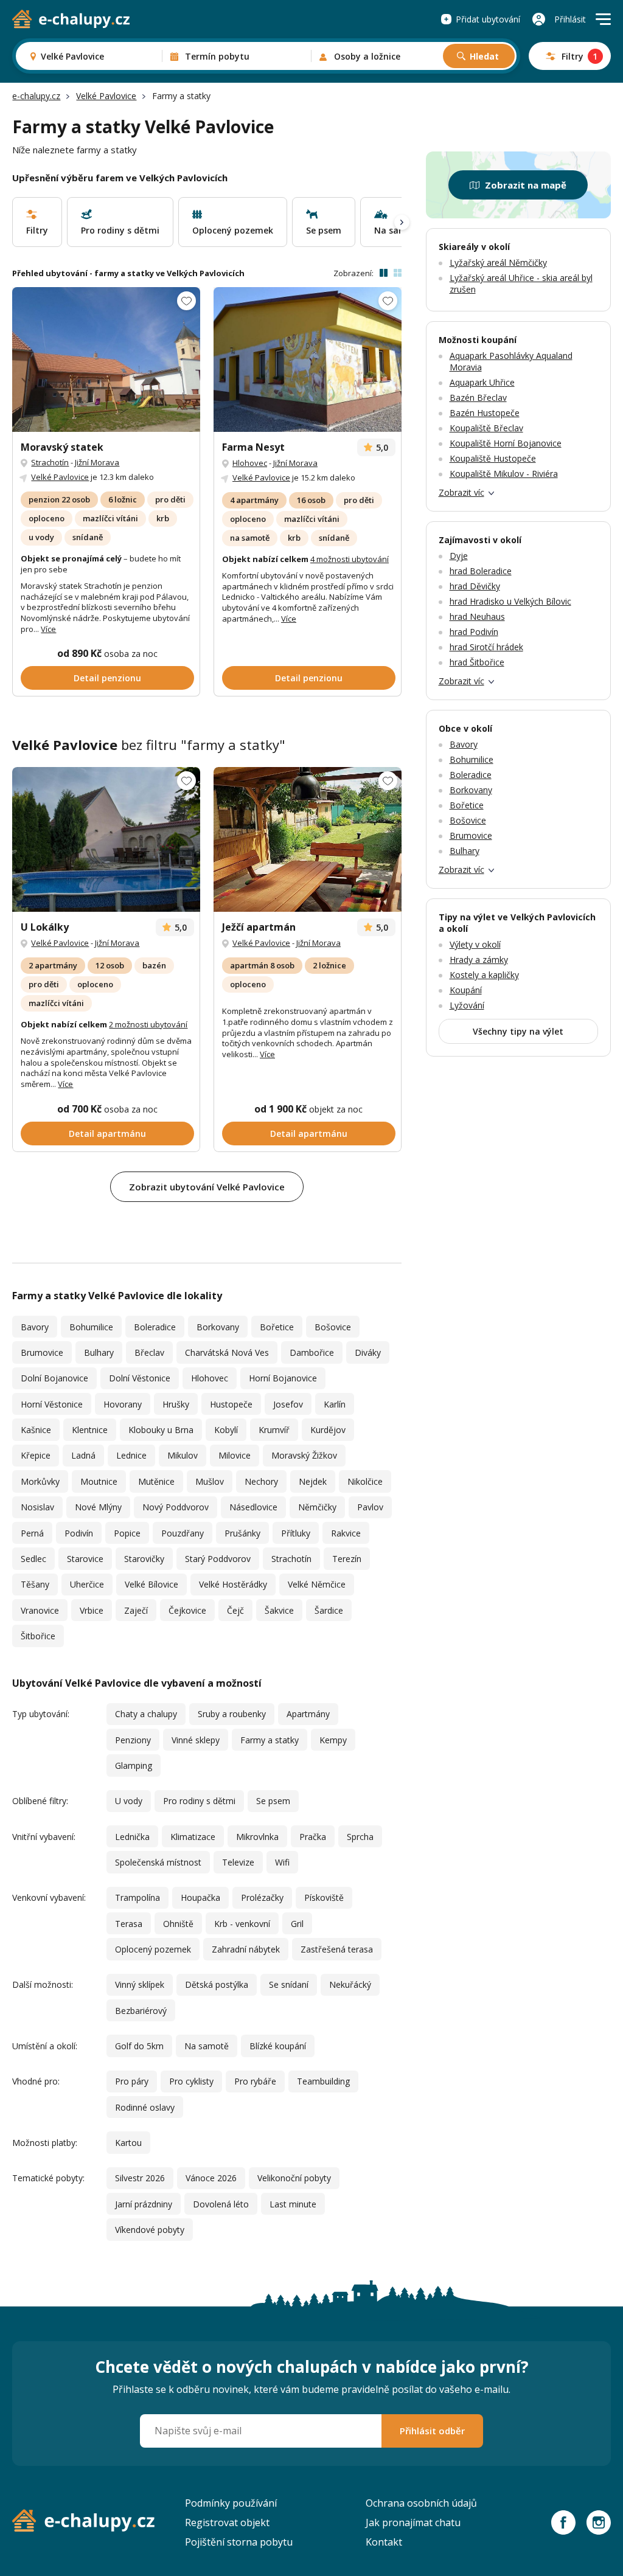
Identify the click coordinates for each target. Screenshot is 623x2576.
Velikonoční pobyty (294, 2178)
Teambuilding (323, 2081)
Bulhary (99, 1352)
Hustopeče (231, 1404)
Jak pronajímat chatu (413, 2522)
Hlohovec (250, 463)
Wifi (282, 1862)
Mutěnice (156, 1481)
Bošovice (333, 1327)
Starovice (85, 1559)
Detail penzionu (107, 678)
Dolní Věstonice (140, 1378)
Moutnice (99, 1481)
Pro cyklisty (191, 2081)
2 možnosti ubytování (148, 1024)
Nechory (261, 1481)
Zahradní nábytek (246, 1949)
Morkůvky (40, 1481)
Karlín (335, 1404)
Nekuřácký (350, 1984)
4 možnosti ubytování (350, 559)
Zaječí (136, 1610)
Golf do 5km (139, 2046)
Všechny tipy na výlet (518, 1031)
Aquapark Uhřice (482, 382)
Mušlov (210, 1481)
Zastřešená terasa (337, 1949)
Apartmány (308, 1714)
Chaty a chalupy (146, 1714)
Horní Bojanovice (283, 1378)
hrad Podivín (474, 632)
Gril (297, 1924)
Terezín (347, 1559)
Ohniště (178, 1924)
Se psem (273, 1801)
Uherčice (87, 1584)
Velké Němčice (317, 1584)
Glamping (134, 1765)
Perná (32, 1533)
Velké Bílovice (151, 1584)
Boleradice (155, 1327)
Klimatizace (193, 1837)
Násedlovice (253, 1507)
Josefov (288, 1404)
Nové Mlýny (98, 1507)
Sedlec (33, 1559)
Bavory (35, 1327)
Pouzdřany (183, 1533)
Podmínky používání (231, 2503)
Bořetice (277, 1327)
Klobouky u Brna (161, 1430)
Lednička (132, 1837)
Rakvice (346, 1533)
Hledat (484, 56)
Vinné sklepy (196, 1740)
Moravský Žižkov (304, 1455)
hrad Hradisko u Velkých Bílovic (510, 601)
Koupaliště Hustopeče (493, 458)
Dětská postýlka (217, 1984)
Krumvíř (274, 1430)
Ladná (83, 1455)
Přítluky (296, 1533)
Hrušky (176, 1404)
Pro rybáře (255, 2081)
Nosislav (37, 1507)
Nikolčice (365, 1481)
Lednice (131, 1455)
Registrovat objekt (227, 2522)
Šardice (329, 1610)
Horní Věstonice (52, 1404)
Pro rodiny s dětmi (199, 1801)
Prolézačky (262, 1897)
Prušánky (242, 1533)
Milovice (235, 1455)
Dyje (459, 556)
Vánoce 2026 (211, 2178)
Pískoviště (324, 1897)
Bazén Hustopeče (485, 413)
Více (48, 629)
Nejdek (313, 1481)
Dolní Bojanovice (54, 1378)
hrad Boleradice (481, 571)
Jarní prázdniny (144, 2204)
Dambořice (312, 1352)
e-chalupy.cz (36, 96)
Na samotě (207, 2046)
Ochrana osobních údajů (421, 2503)
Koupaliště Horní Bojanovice (506, 443)
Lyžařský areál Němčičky (498, 262)
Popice (127, 1533)
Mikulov (183, 1455)
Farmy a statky (270, 1740)
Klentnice (90, 1430)
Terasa (129, 1924)
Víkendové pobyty (150, 2230)
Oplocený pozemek (153, 1949)
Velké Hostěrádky (233, 1584)
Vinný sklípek (140, 1984)
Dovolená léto (221, 2204)
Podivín (79, 1533)
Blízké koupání (278, 2046)
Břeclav (149, 1352)
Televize (238, 1862)
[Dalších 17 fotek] (308, 359)
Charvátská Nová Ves (227, 1352)
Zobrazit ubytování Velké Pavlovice (207, 1187)
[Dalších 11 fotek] (106, 359)
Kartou (128, 2143)
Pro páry (132, 2081)
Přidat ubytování (488, 19)
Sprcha (360, 1837)
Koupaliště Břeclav (486, 428)
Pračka (313, 1837)
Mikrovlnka (257, 1837)
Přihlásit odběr (432, 2431)
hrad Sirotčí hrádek (486, 647)
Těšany (35, 1584)
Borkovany (218, 1327)
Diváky (368, 1352)
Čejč (235, 1610)
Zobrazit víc (461, 492)
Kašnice (36, 1430)
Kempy (333, 1740)
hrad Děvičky (475, 586)
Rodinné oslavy (145, 2107)
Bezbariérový (141, 2011)
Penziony (133, 1740)
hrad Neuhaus (477, 616)
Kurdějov (328, 1430)
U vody (129, 1801)
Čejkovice (187, 1610)
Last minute (293, 2204)
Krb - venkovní (242, 1924)
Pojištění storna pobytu (239, 2542)
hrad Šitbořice (477, 662)
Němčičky (317, 1507)
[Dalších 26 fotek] (308, 839)
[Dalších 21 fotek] (106, 839)
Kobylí (226, 1430)
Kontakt (384, 2542)
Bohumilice (91, 1327)
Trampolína (137, 1897)
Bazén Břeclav (478, 398)
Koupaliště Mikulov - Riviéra (504, 474)
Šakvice (279, 1610)
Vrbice (92, 1610)
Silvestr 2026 (140, 2178)
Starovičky (144, 1559)
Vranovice (40, 1610)
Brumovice (42, 1352)
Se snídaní (289, 1984)
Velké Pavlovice (106, 96)
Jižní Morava (97, 462)
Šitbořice (38, 1636)
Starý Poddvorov (218, 1559)
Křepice (36, 1455)
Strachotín (50, 462)
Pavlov (370, 1507)
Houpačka (200, 1897)
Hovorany (123, 1404)
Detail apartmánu (107, 1134)
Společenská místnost (158, 1862)
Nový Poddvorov (176, 1507)
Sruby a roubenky (232, 1714)
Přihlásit (570, 19)
